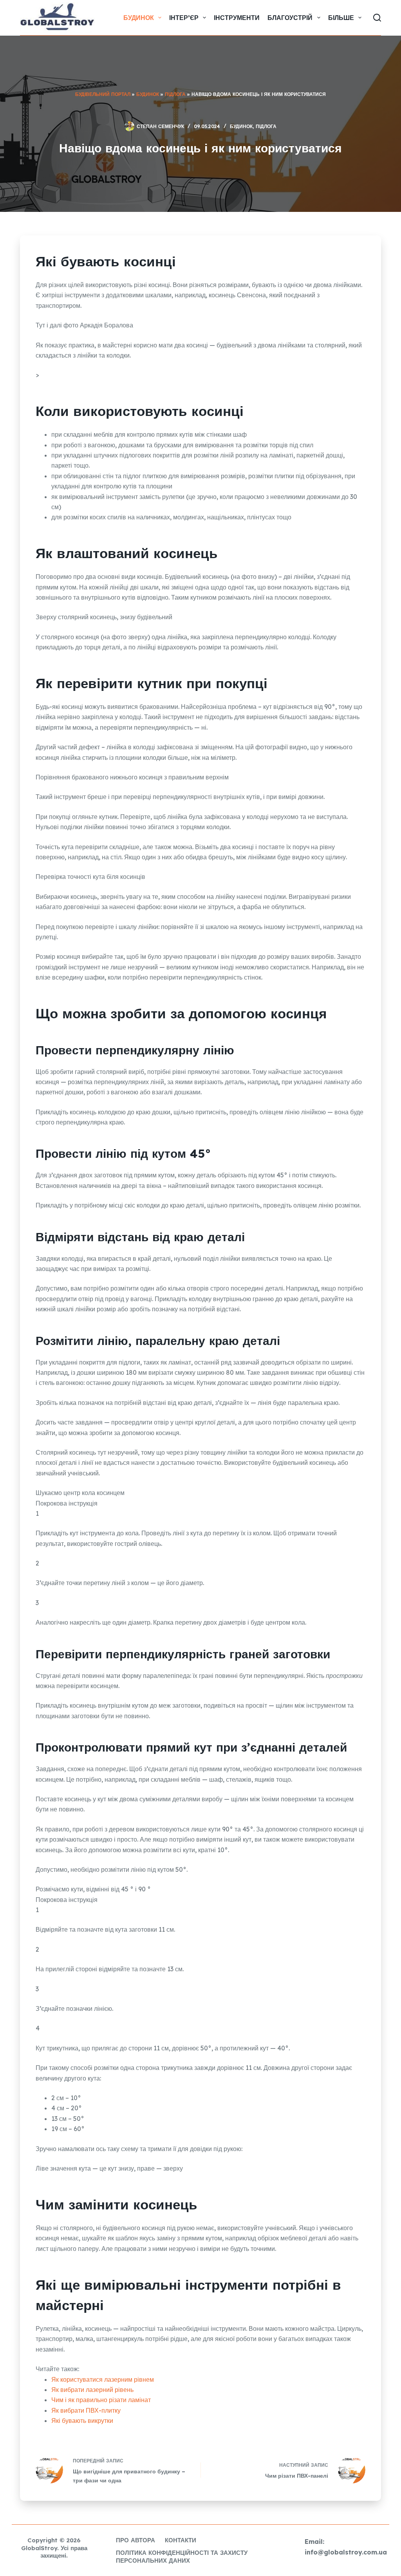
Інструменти (237, 18)
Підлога (175, 94)
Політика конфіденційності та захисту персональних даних (182, 2557)
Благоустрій (290, 18)
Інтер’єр (184, 18)
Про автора (135, 2540)
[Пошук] (377, 18)
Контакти (181, 2540)
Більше (341, 18)
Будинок (139, 18)
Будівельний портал (103, 94)
